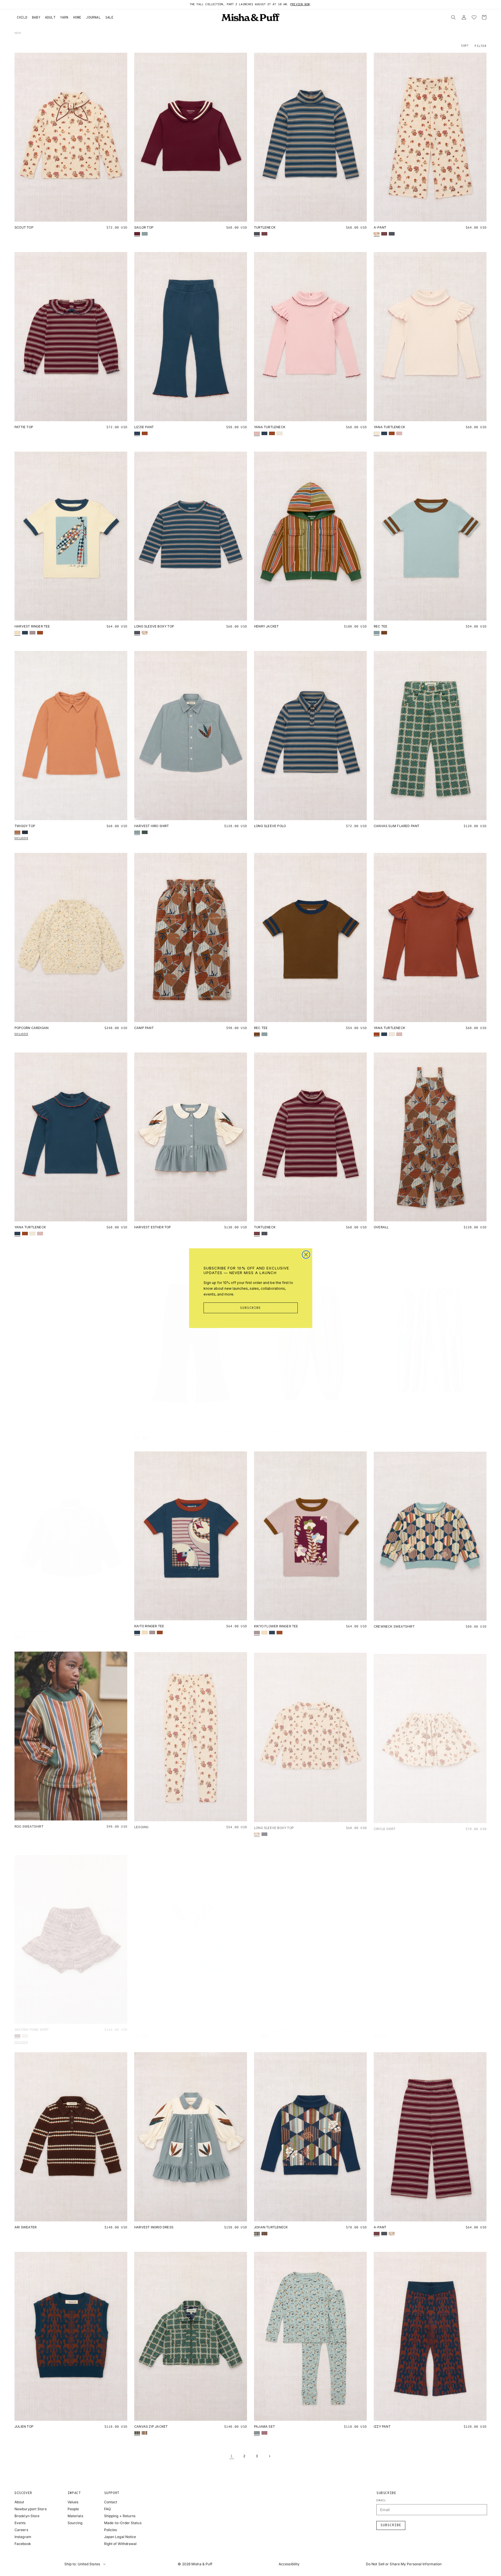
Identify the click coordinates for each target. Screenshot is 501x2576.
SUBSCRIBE (251, 1308)
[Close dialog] (306, 1255)
